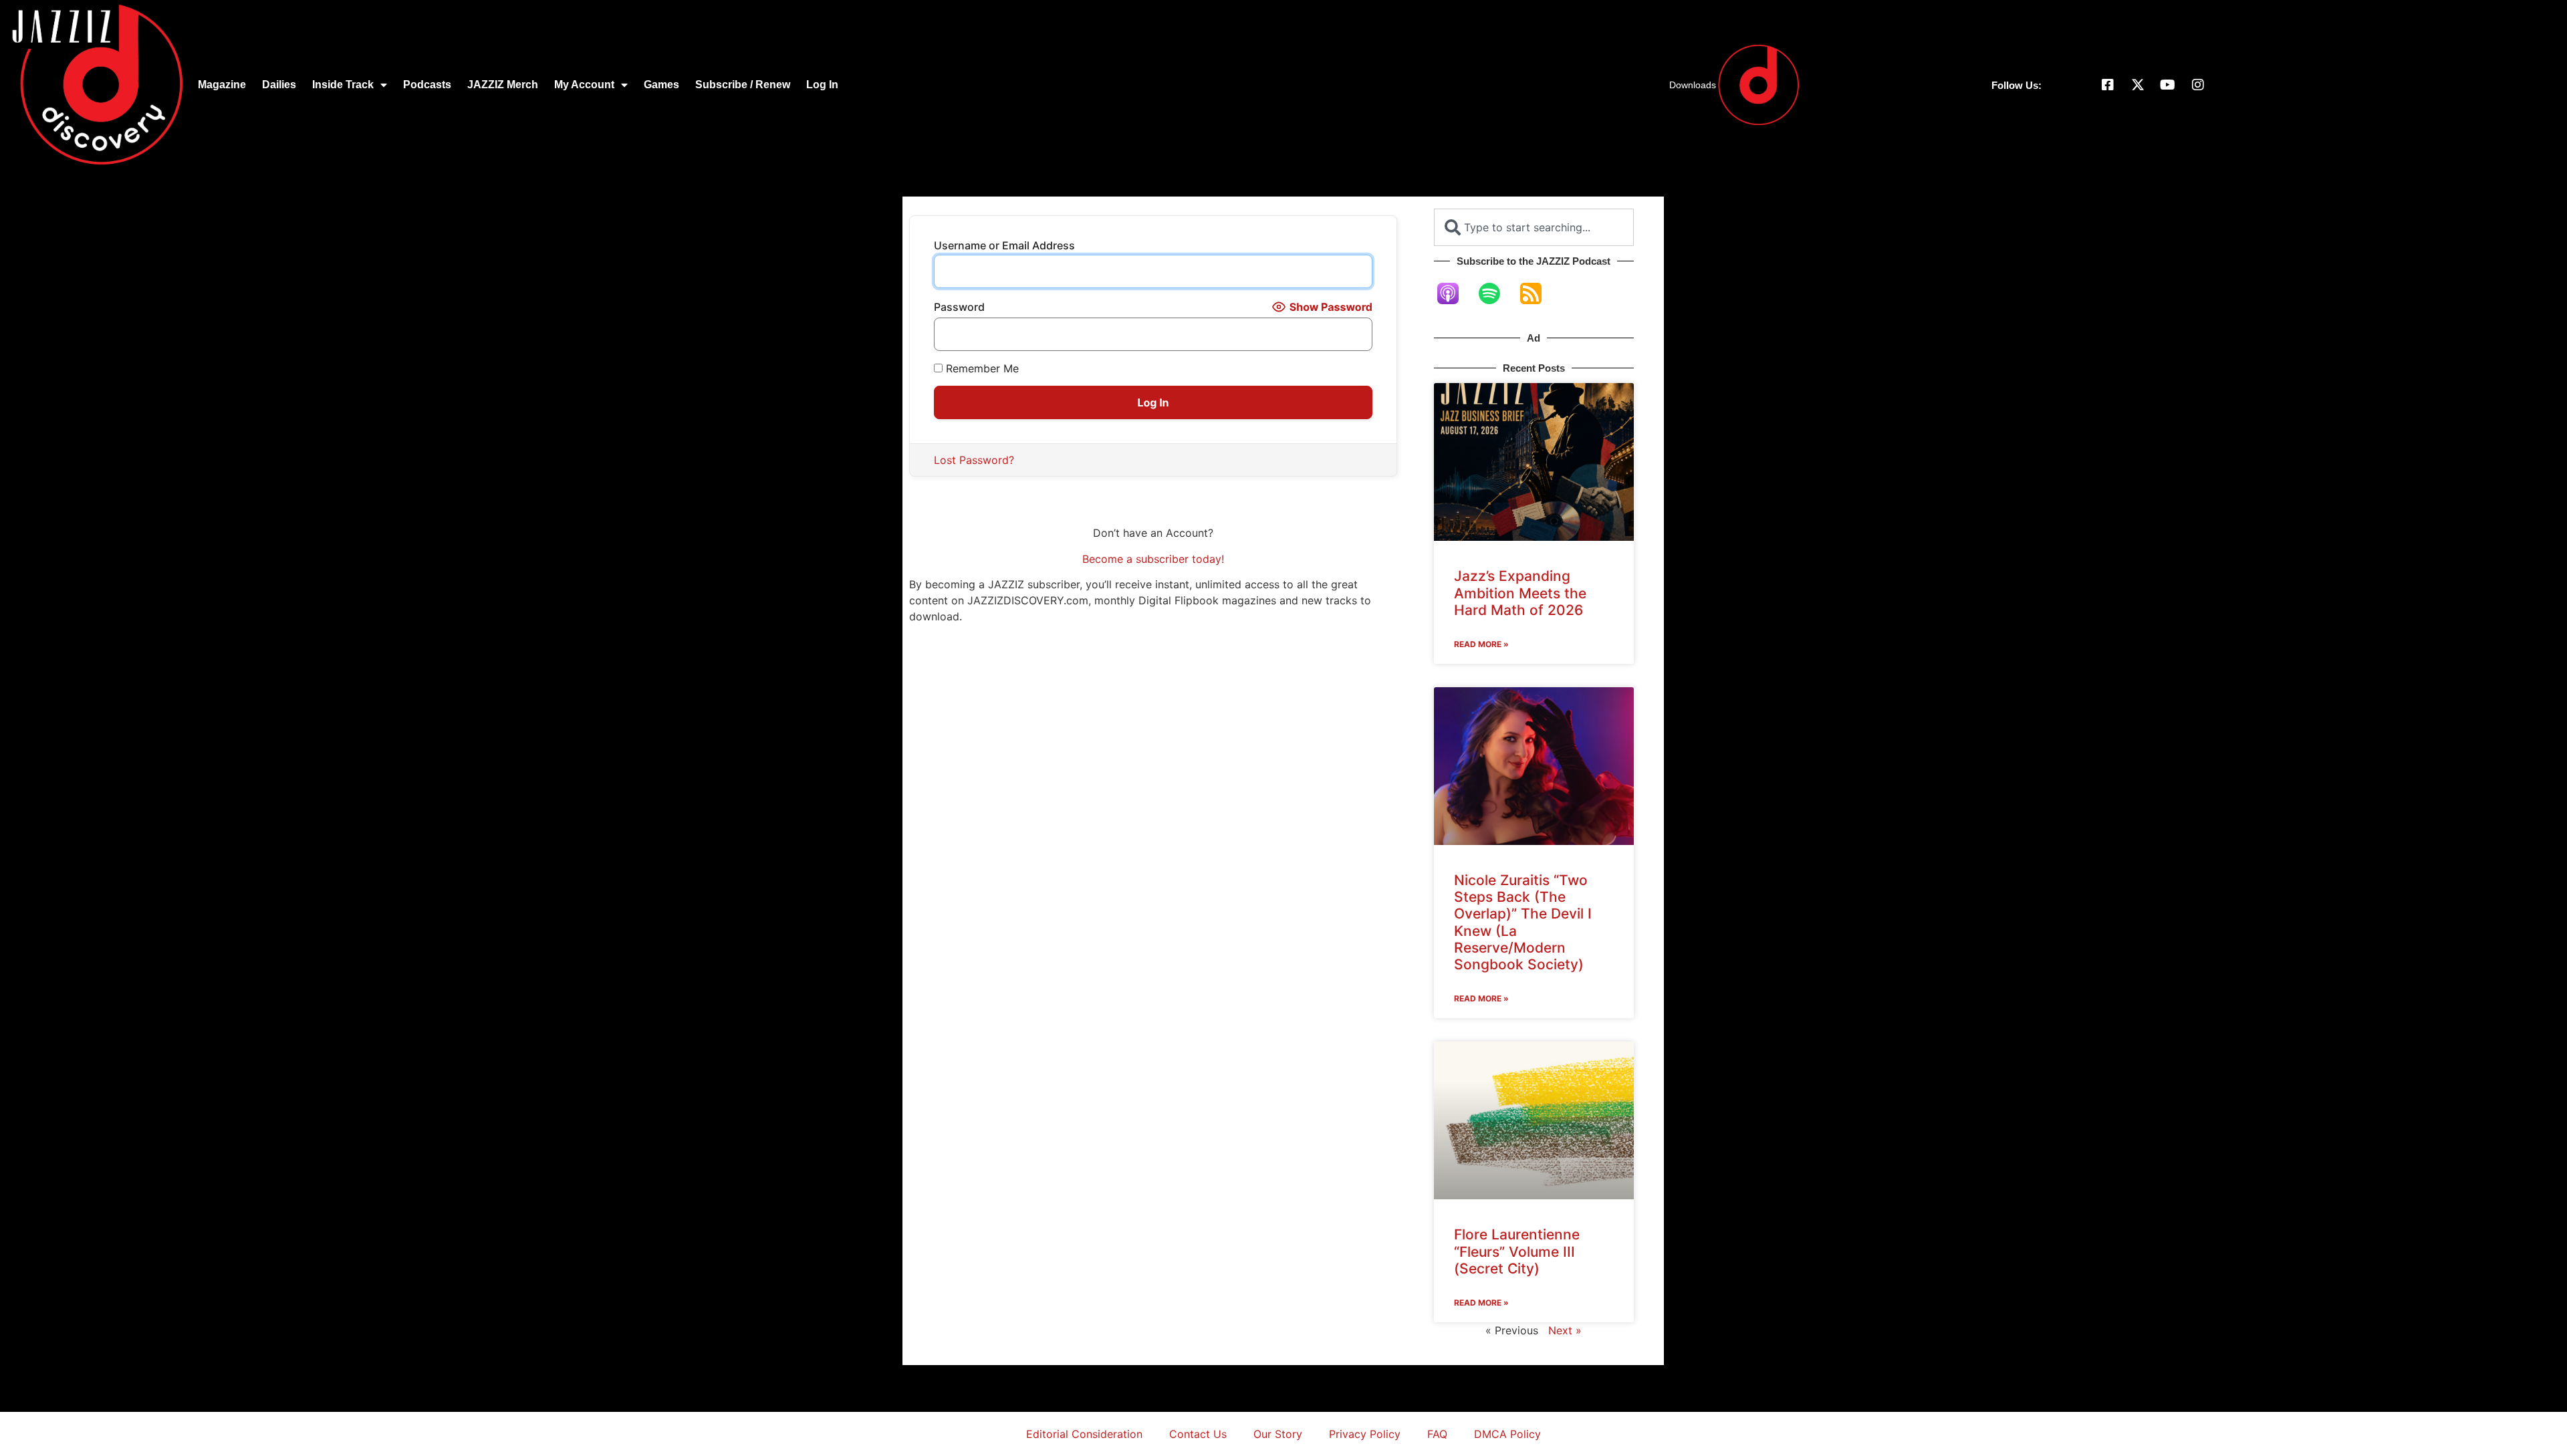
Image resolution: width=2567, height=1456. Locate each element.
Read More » (1481, 644)
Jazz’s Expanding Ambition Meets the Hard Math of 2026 (1520, 593)
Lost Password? (974, 460)
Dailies (279, 85)
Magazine (222, 85)
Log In (822, 85)
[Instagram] (2198, 85)
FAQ (1437, 1434)
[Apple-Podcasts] (1455, 293)
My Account (584, 85)
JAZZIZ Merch (503, 85)
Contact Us (1198, 1434)
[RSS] (1538, 293)
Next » (1565, 1330)
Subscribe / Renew (743, 85)
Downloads (1693, 85)
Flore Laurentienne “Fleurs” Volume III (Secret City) (1517, 1251)
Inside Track (343, 85)
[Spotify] (1496, 293)
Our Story (1278, 1434)
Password (959, 307)
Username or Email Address (1004, 245)
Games (661, 85)
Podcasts (427, 85)
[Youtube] (2168, 85)
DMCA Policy (1507, 1434)
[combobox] (1534, 227)
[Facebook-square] (2108, 85)
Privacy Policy (1365, 1434)
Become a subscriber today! (1153, 559)
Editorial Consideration (1084, 1434)
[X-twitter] (2138, 85)
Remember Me (981, 368)
